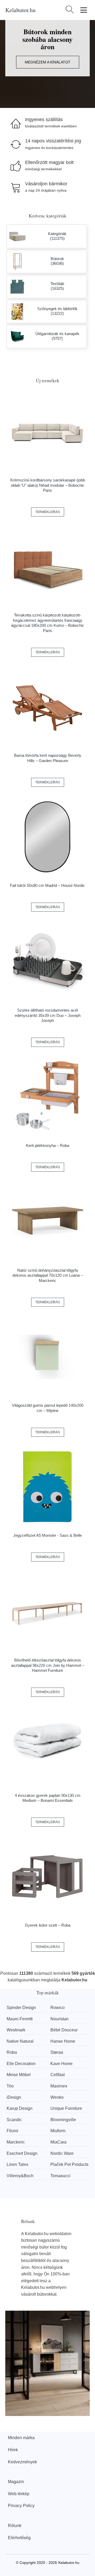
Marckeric (16, 2142)
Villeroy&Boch (20, 2176)
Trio (10, 2086)
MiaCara (58, 2142)
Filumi (12, 2131)
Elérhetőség (19, 2538)
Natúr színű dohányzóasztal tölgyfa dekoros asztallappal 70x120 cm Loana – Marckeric (48, 1275)
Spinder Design (21, 2008)
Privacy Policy (21, 2506)
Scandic (14, 2120)
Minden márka (21, 2438)
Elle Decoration (21, 2064)
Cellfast (58, 2075)
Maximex (59, 2086)
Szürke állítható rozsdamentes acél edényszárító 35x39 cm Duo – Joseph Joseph (48, 1015)
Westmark (16, 2030)
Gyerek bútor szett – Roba (48, 1925)
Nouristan (60, 2019)
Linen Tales (17, 2164)
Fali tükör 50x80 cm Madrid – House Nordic (47, 885)
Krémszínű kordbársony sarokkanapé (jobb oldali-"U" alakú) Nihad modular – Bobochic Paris (48, 485)
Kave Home (61, 2064)
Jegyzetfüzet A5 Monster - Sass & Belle (47, 1535)
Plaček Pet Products (69, 2164)
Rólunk (15, 2526)
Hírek (13, 2450)
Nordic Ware (62, 2153)
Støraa (57, 2052)
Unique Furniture (66, 2108)
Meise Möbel (19, 2075)
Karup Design (20, 2108)
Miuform (58, 2131)
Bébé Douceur (64, 2030)
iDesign (14, 2097)
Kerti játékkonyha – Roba (47, 1145)
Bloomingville (63, 2120)
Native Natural (20, 2041)
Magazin (16, 2482)
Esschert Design (22, 2153)
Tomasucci (60, 2176)
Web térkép (19, 2494)
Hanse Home (63, 2041)
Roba (12, 2052)
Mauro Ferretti (20, 2019)
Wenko (57, 2097)
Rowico (58, 2008)
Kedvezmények (22, 2462)
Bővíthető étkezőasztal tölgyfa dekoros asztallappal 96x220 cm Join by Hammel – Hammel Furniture (48, 1665)
